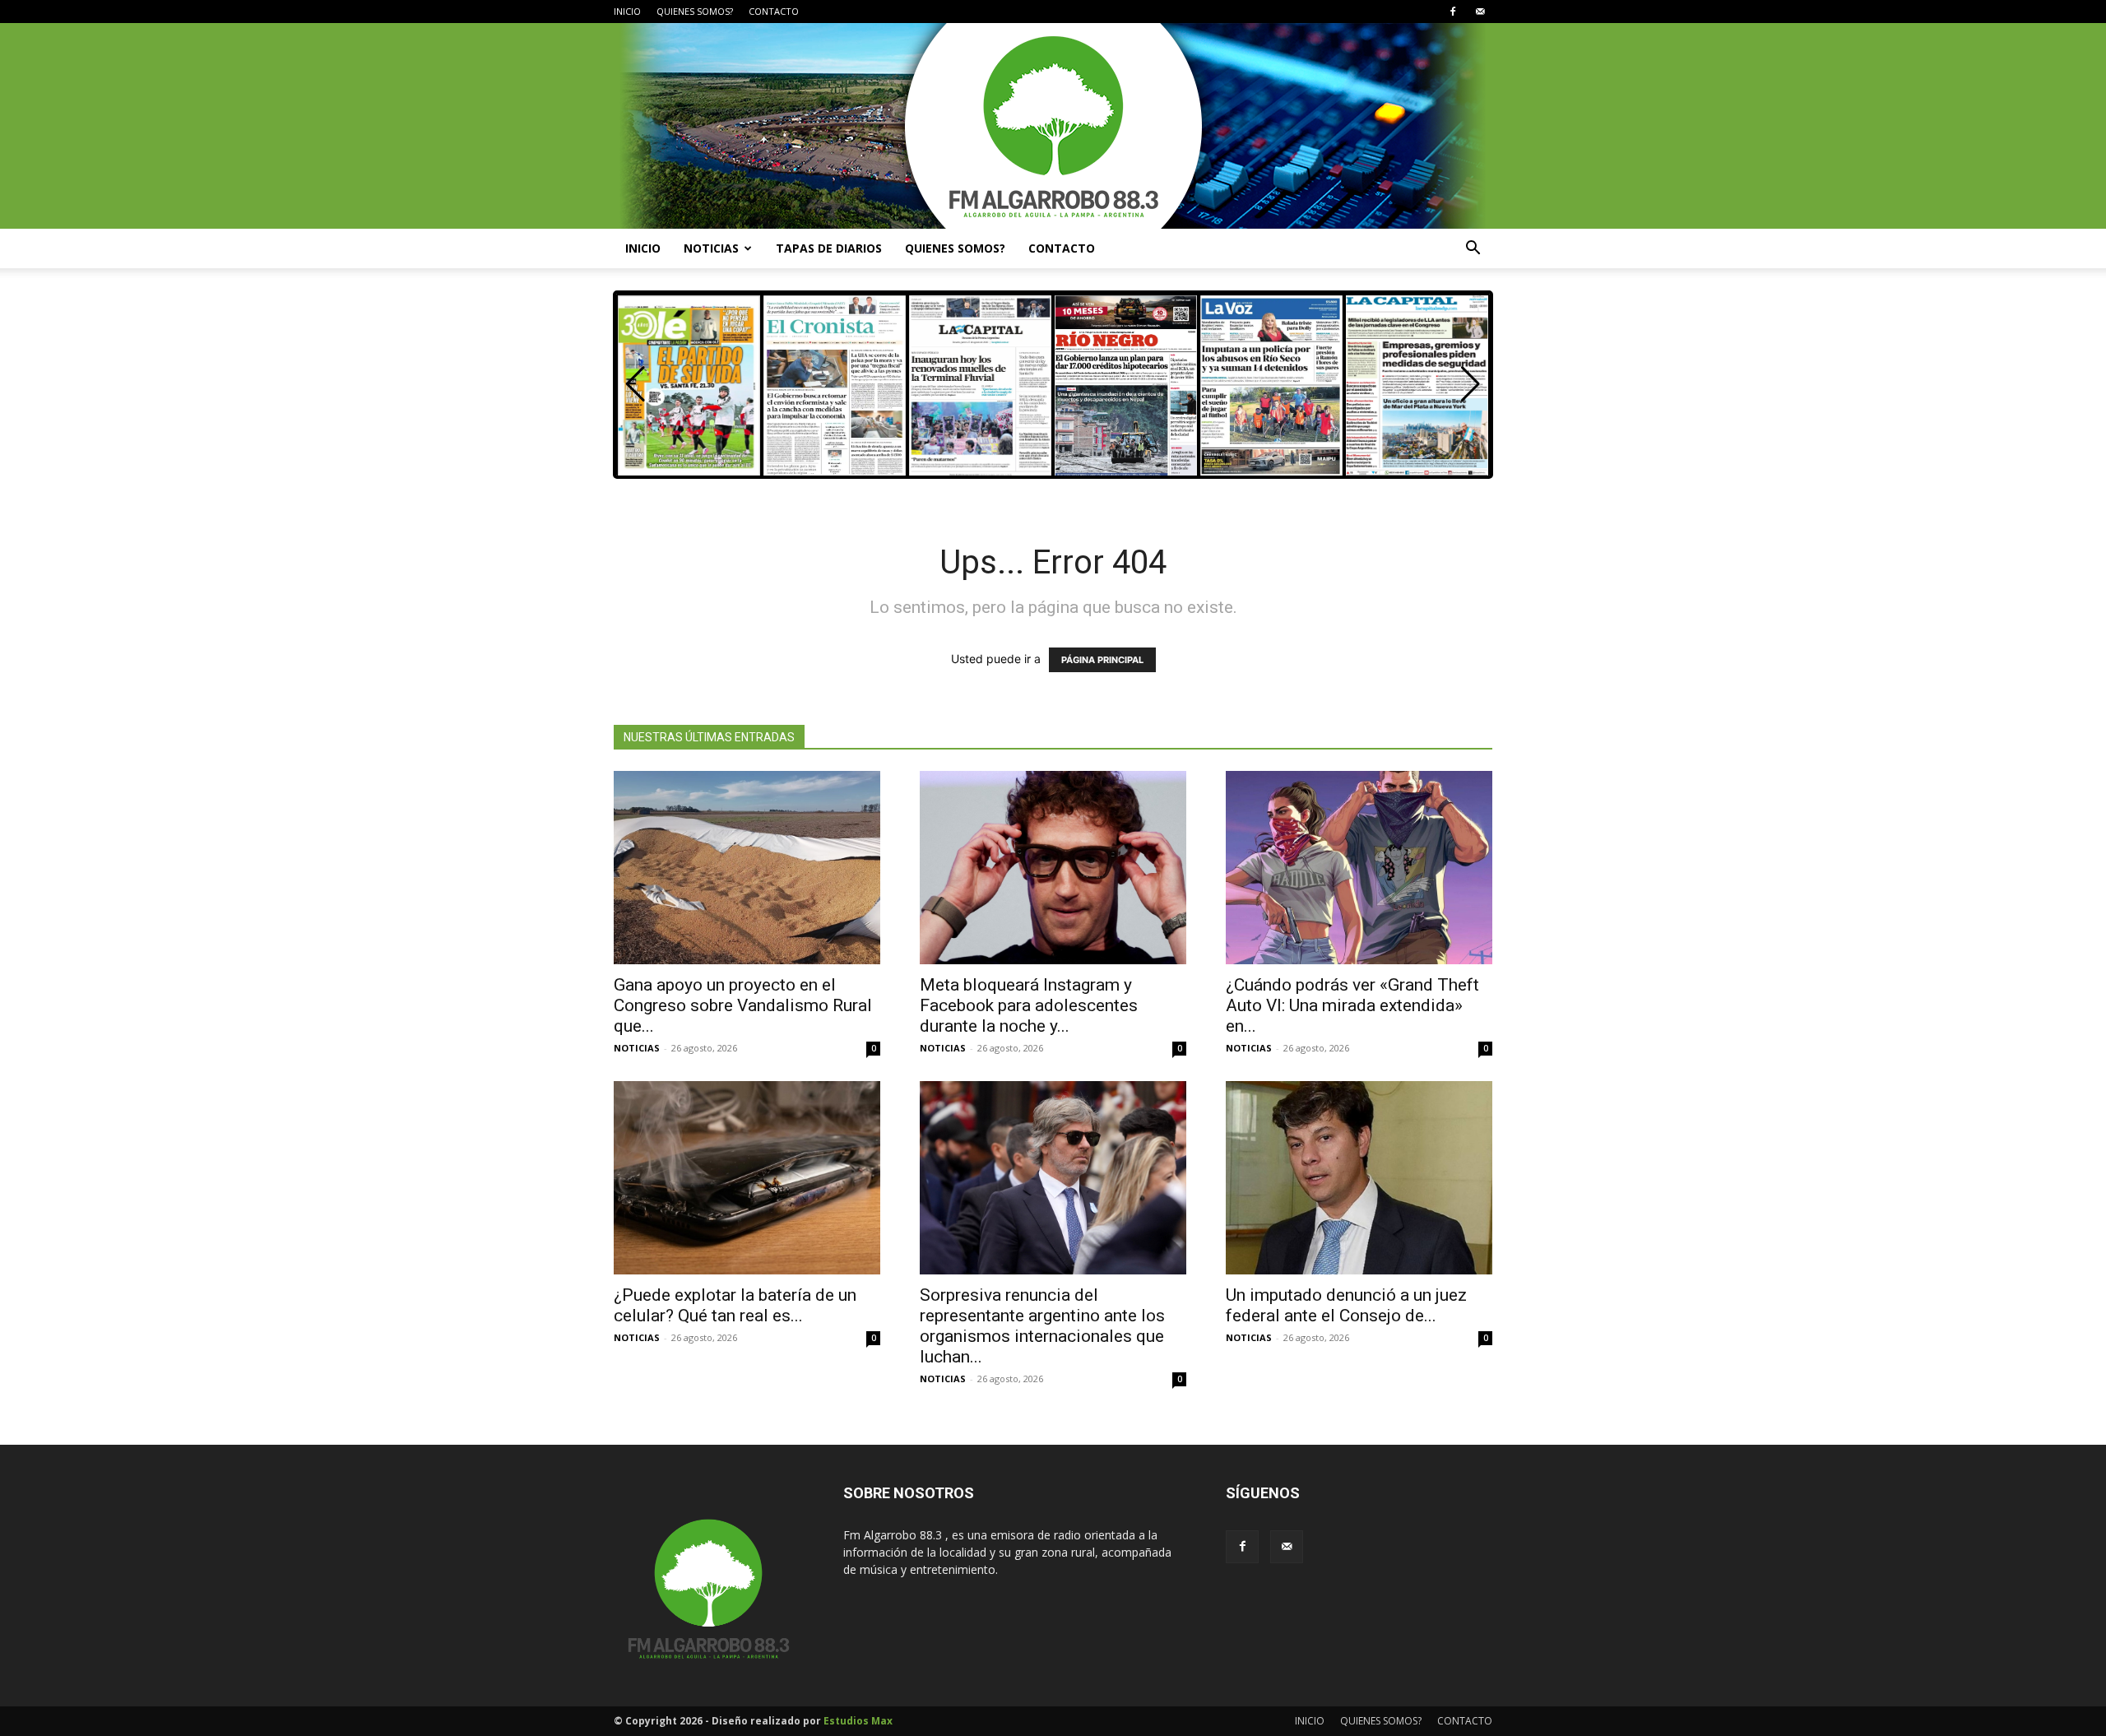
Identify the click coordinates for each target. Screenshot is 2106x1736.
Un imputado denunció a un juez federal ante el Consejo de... (1346, 1305)
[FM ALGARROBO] (1053, 126)
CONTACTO (774, 11)
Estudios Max (858, 1721)
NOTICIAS (711, 248)
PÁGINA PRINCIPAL (1102, 660)
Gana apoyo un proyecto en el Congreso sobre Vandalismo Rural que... (743, 1005)
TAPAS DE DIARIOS (829, 248)
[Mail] (1480, 12)
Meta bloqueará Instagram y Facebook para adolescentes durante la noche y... (1029, 1005)
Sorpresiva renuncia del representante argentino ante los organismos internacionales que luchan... (1042, 1326)
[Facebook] (1453, 12)
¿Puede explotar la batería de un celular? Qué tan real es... (735, 1305)
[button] (1473, 250)
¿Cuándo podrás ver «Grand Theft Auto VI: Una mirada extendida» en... (1352, 1005)
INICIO (627, 11)
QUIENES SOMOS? (695, 11)
